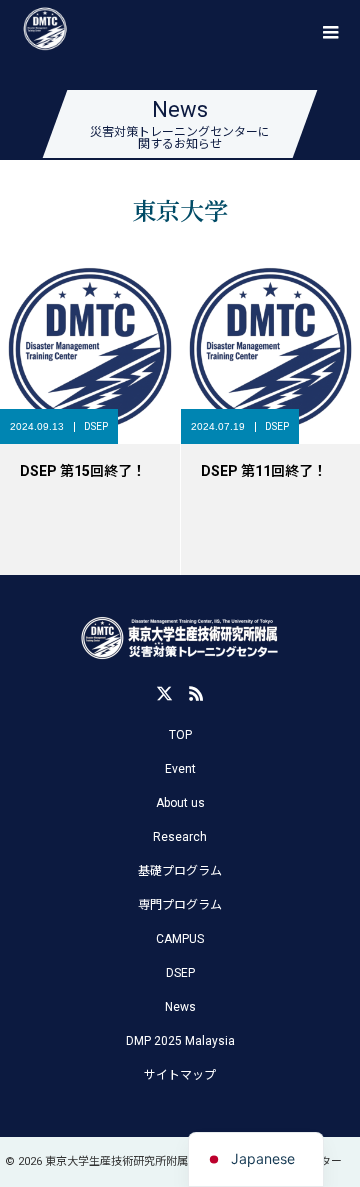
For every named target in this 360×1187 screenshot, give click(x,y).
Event (180, 769)
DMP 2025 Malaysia (180, 1041)
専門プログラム (180, 905)
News (180, 1007)
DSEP (96, 426)
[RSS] (196, 693)
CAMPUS (180, 939)
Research (180, 837)
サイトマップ (180, 1075)
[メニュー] (330, 30)
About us (180, 803)
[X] (164, 693)
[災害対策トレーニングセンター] (180, 639)
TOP (180, 735)
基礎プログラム (180, 871)
